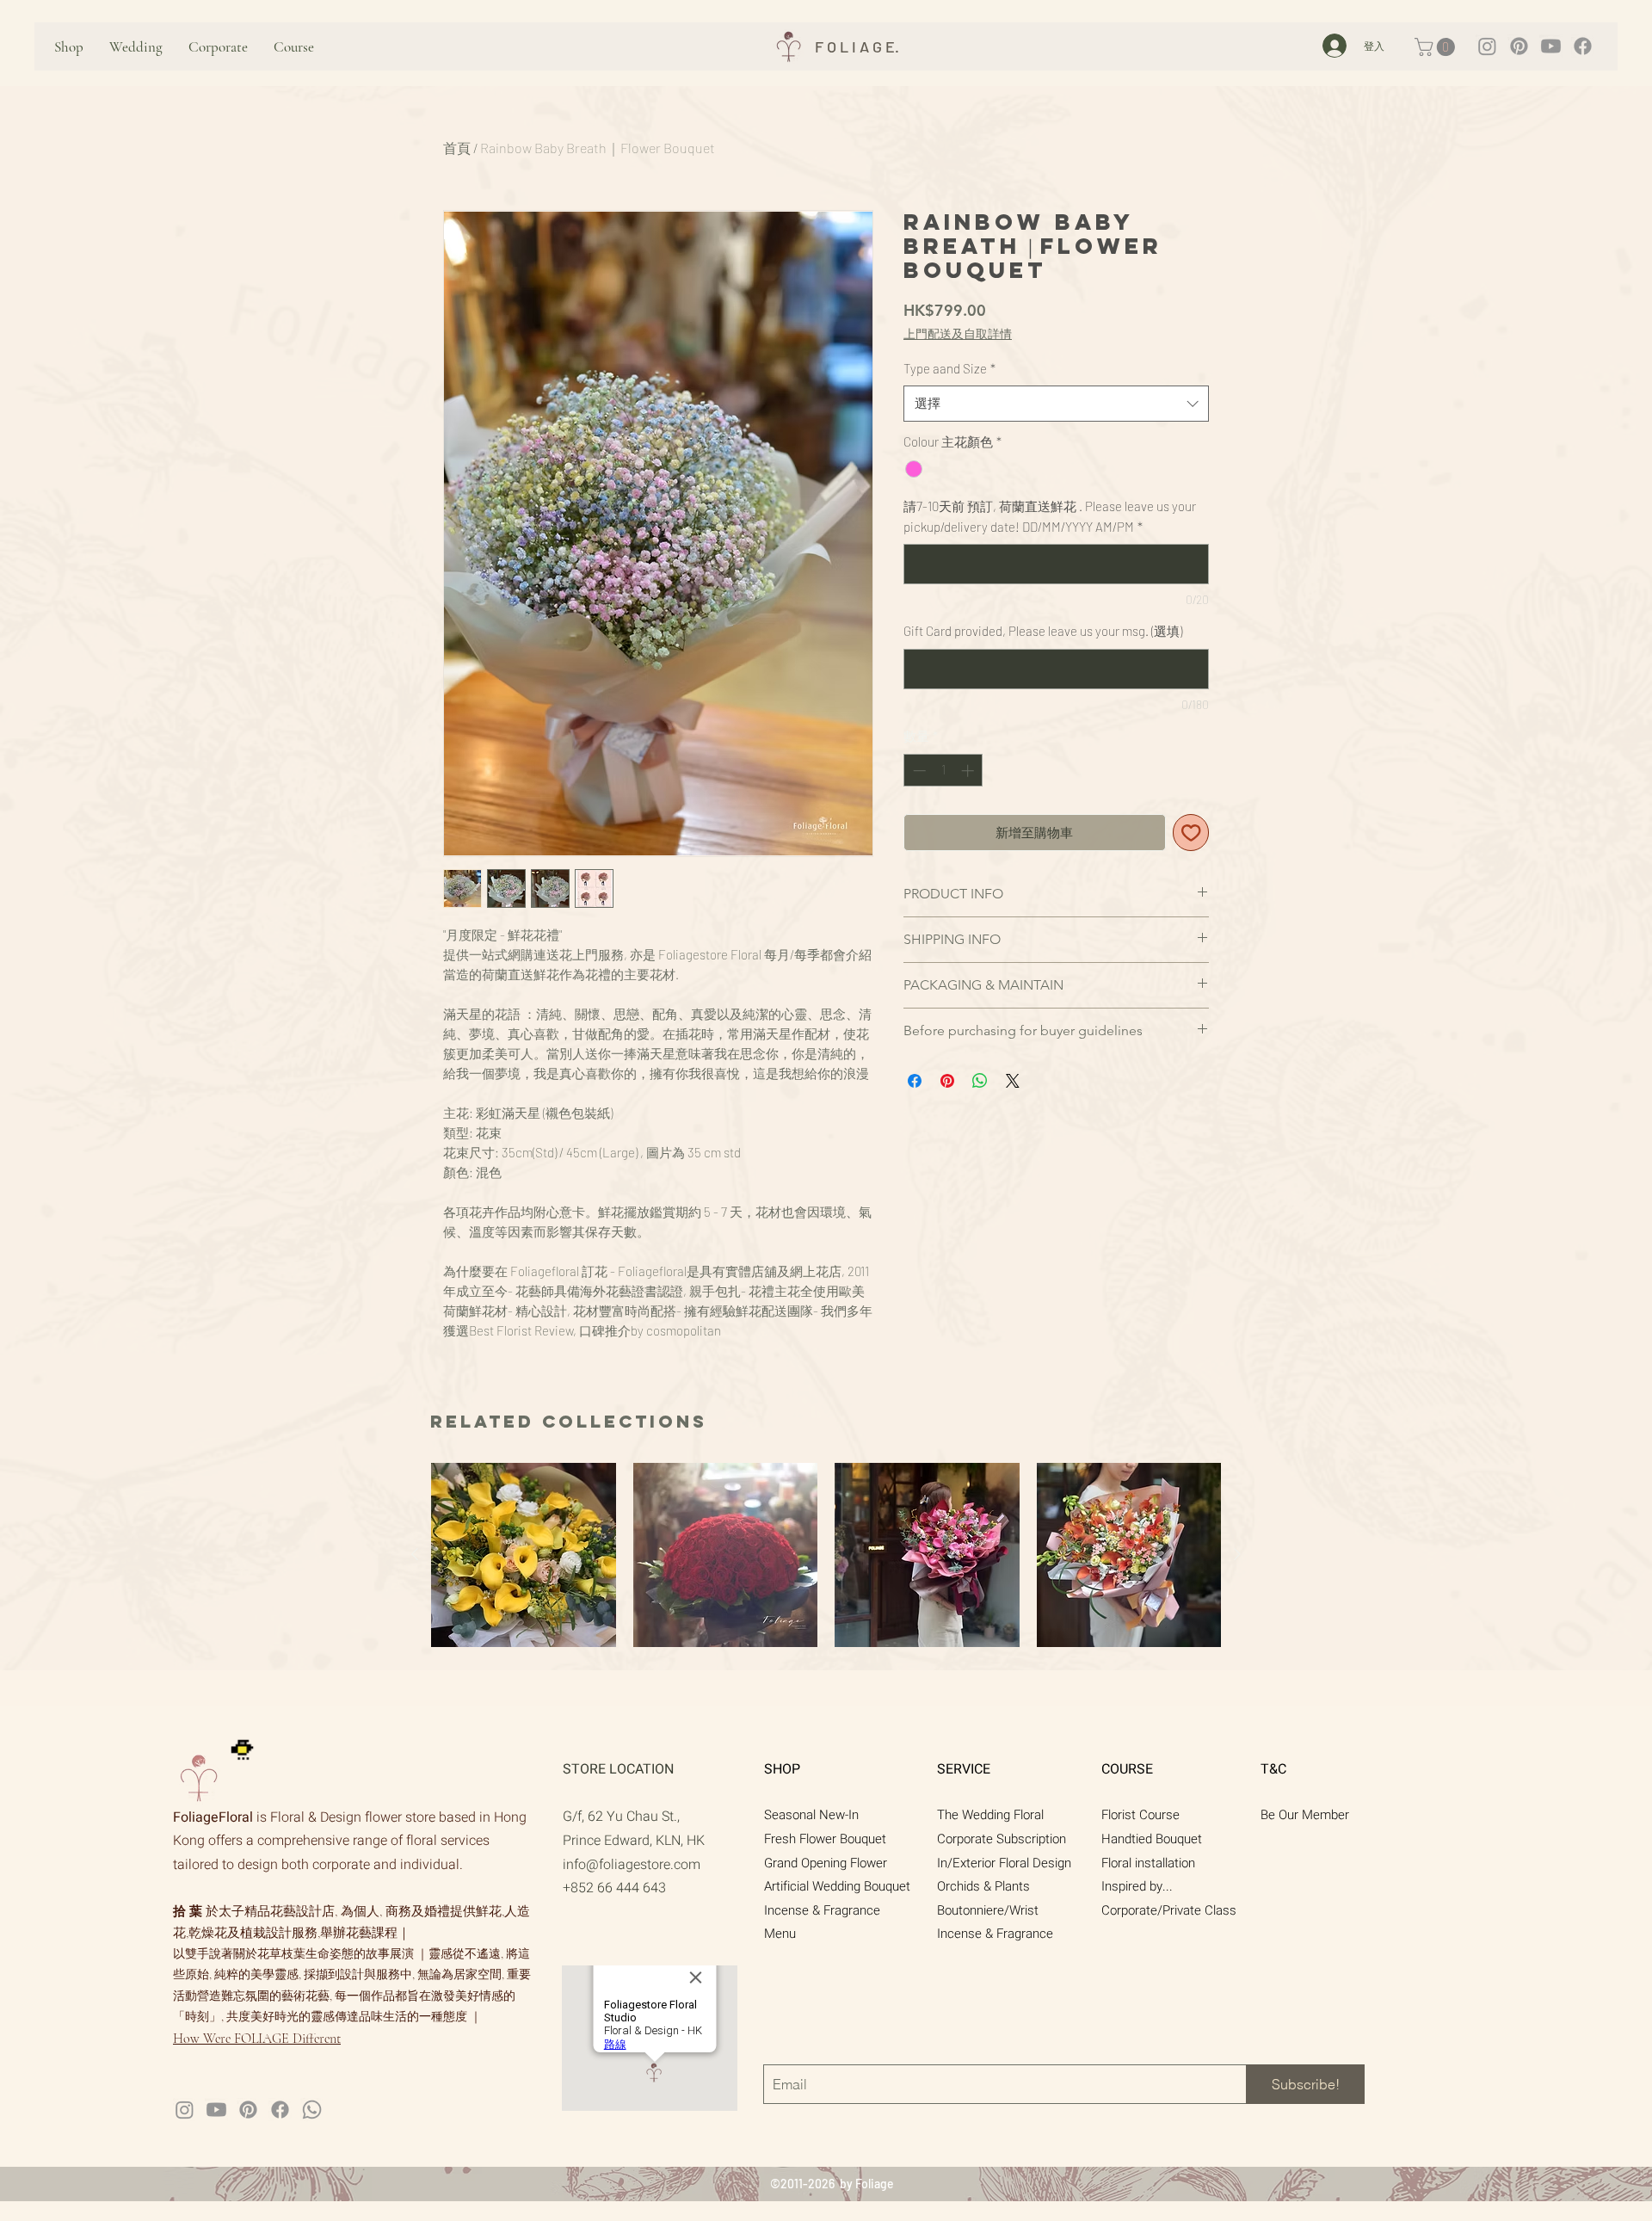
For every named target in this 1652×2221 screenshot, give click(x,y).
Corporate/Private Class (1169, 1910)
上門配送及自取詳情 (958, 334)
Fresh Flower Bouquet (825, 1839)
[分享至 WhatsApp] (980, 1081)
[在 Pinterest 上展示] (947, 1081)
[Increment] (969, 771)
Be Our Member (1305, 1815)
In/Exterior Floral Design (1004, 1863)
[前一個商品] (415, 1554)
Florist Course (1140, 1815)
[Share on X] (1013, 1081)
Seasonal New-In (811, 1815)
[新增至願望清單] (1191, 833)
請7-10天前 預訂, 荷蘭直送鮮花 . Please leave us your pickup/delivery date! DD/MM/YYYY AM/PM (1050, 516)
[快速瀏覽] (524, 1555)
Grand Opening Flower (826, 1863)
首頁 (457, 148)
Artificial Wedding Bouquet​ (837, 1886)
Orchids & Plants (983, 1886)
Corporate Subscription (1002, 1839)
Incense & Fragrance (822, 1910)
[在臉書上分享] (915, 1081)
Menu (780, 1934)
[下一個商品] (1237, 1554)
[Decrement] (918, 771)
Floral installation (1148, 1863)
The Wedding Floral (990, 1815)
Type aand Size (949, 368)
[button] (1437, 47)
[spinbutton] (943, 771)
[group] (826, 1555)
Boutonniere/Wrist (988, 1910)
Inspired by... (1137, 1886)
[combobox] (1056, 403)
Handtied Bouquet (1152, 1839)
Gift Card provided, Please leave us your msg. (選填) (1043, 631)
